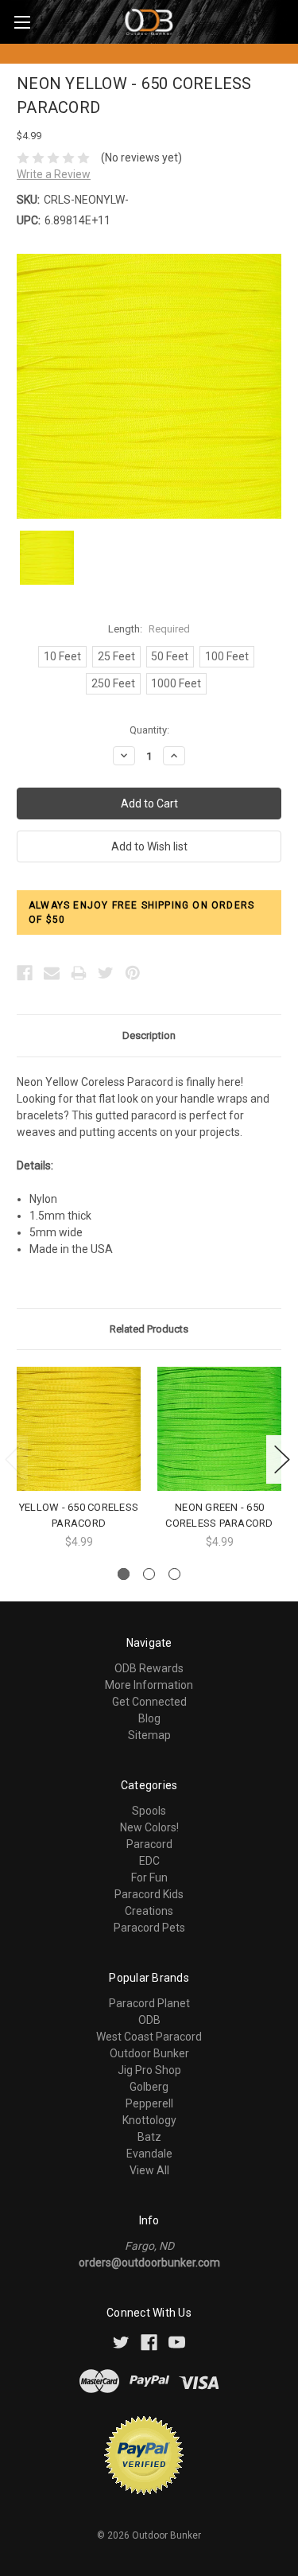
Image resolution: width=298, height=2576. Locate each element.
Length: (149, 629)
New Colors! (149, 1827)
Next (282, 1459)
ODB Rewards (149, 1668)
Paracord (149, 1844)
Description (149, 1035)
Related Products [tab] (149, 1329)
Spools (149, 1811)
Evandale (149, 2154)
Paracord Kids (149, 1894)
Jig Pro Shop (149, 2070)
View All (149, 2170)
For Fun (149, 1878)
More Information (149, 1685)
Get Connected (149, 1702)
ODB (149, 2020)
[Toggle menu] (22, 22)
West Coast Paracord (149, 2037)
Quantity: (149, 730)
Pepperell (149, 2103)
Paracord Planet (149, 2003)
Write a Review (54, 174)
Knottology (149, 2120)
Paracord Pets (149, 1928)
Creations (149, 1911)
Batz (149, 2137)
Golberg (149, 2087)
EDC (149, 1861)
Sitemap (149, 1735)
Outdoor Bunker (149, 2053)
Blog (149, 1718)
